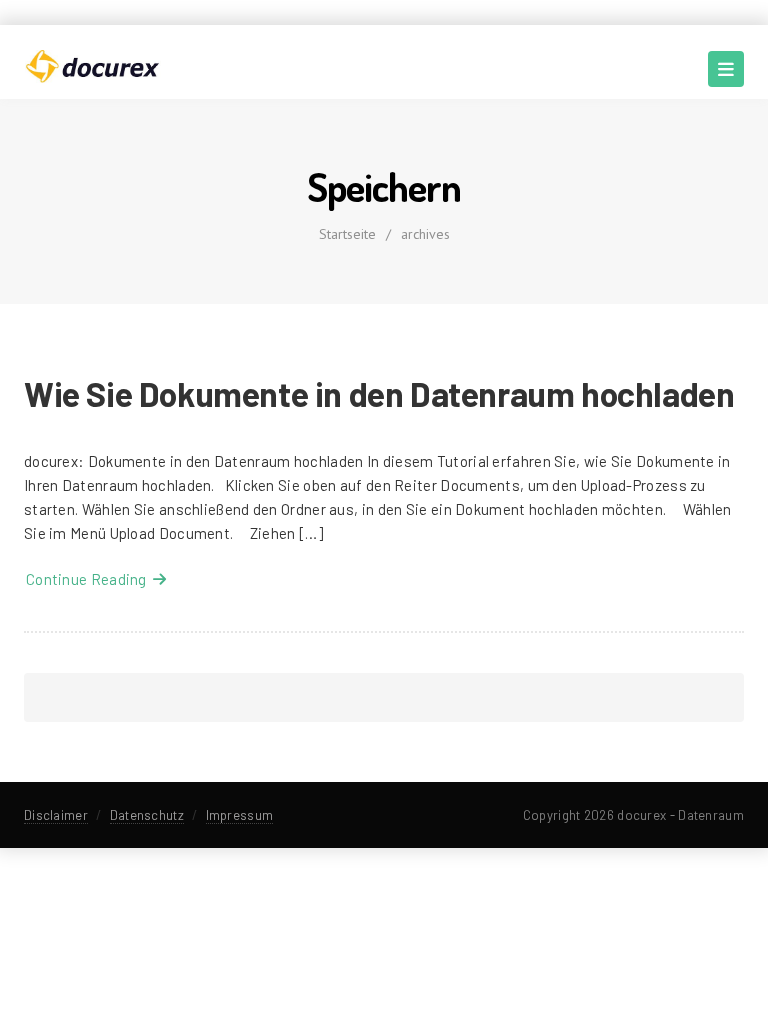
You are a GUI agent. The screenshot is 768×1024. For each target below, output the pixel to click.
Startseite (347, 234)
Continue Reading (89, 579)
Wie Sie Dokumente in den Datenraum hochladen (379, 393)
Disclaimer (56, 815)
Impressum (240, 815)
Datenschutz (147, 815)
